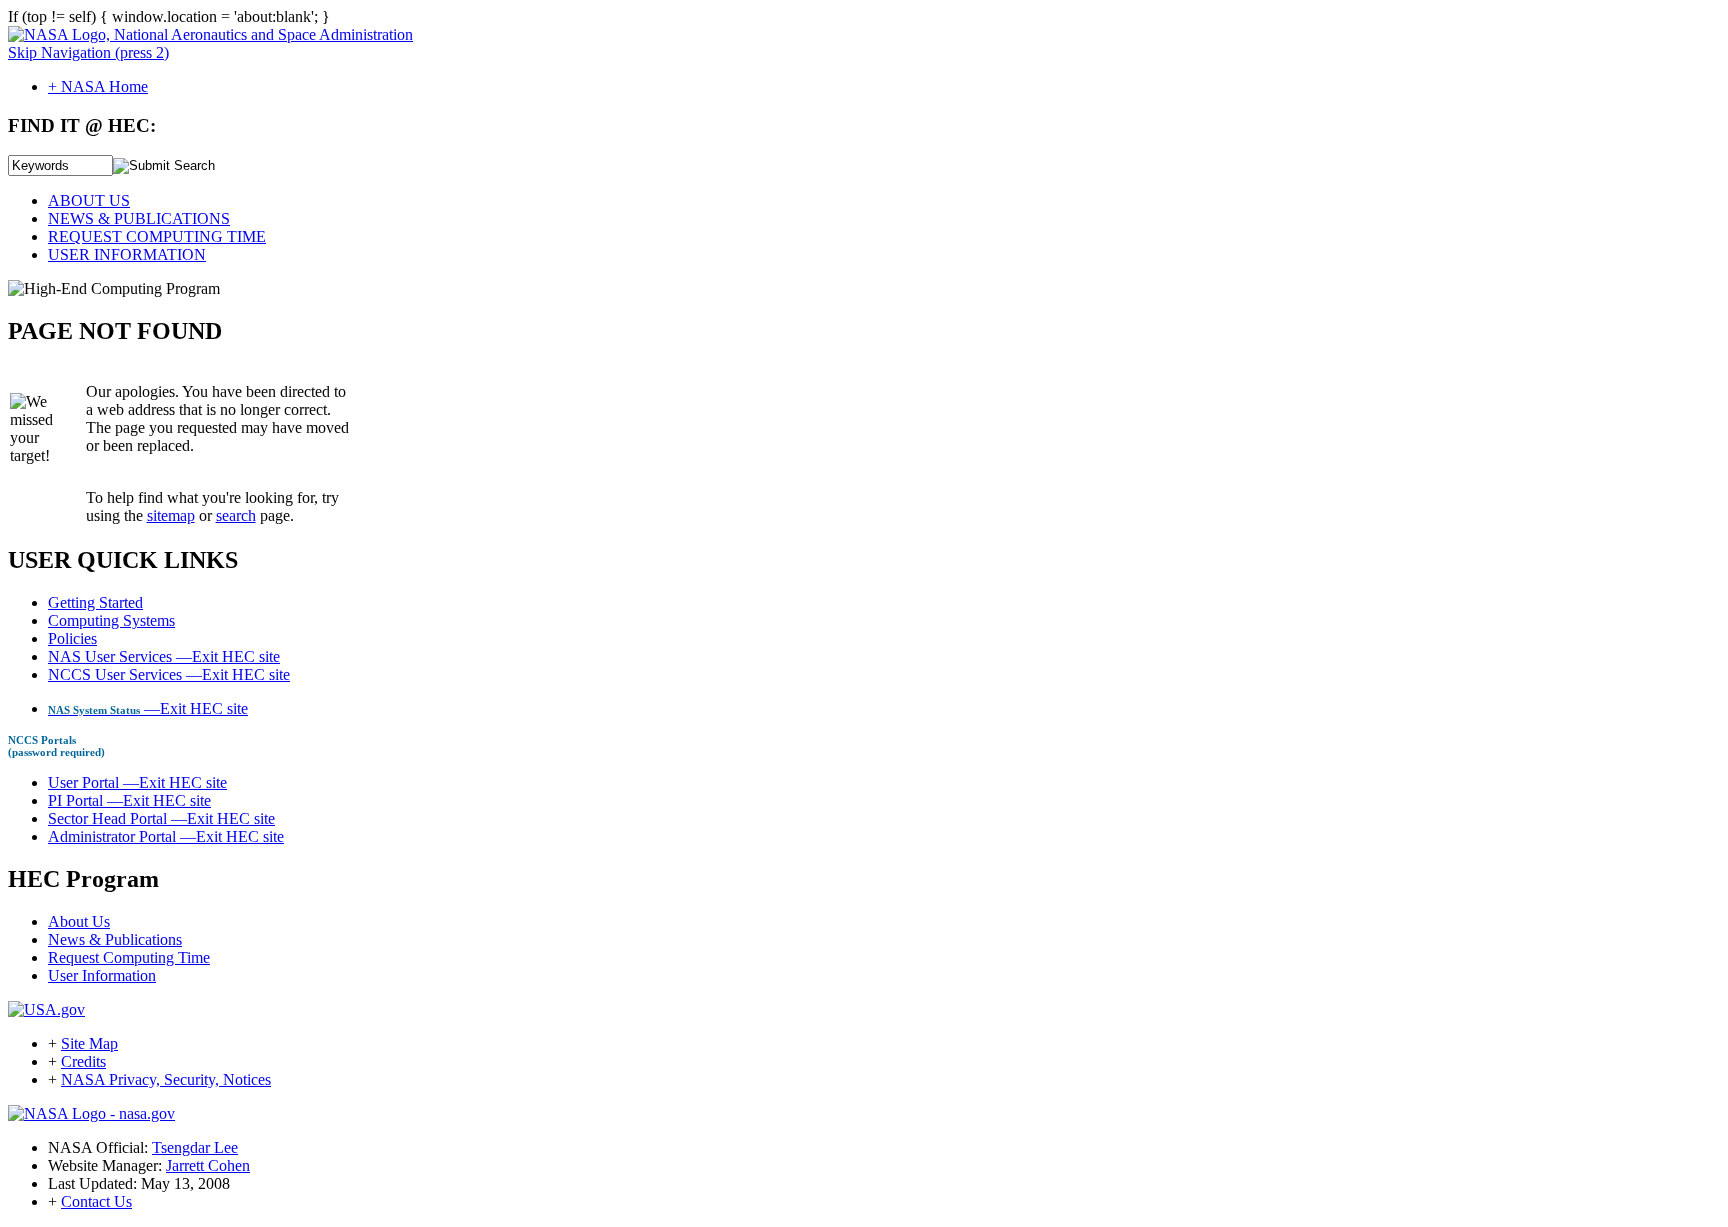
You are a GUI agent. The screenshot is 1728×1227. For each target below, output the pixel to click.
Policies (72, 638)
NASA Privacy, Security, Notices (166, 1079)
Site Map (89, 1043)
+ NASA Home (98, 86)
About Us (79, 921)
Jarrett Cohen (208, 1165)
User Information (102, 975)
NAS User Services (164, 656)
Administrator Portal (166, 836)
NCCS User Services (169, 674)
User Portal (137, 782)
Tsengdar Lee (195, 1147)
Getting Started (95, 602)
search (236, 515)
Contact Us (96, 1201)
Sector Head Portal (161, 818)
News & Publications (115, 939)
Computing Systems (111, 620)
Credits (83, 1061)
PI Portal (129, 800)
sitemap (171, 515)
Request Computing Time (129, 957)
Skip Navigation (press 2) (88, 52)
